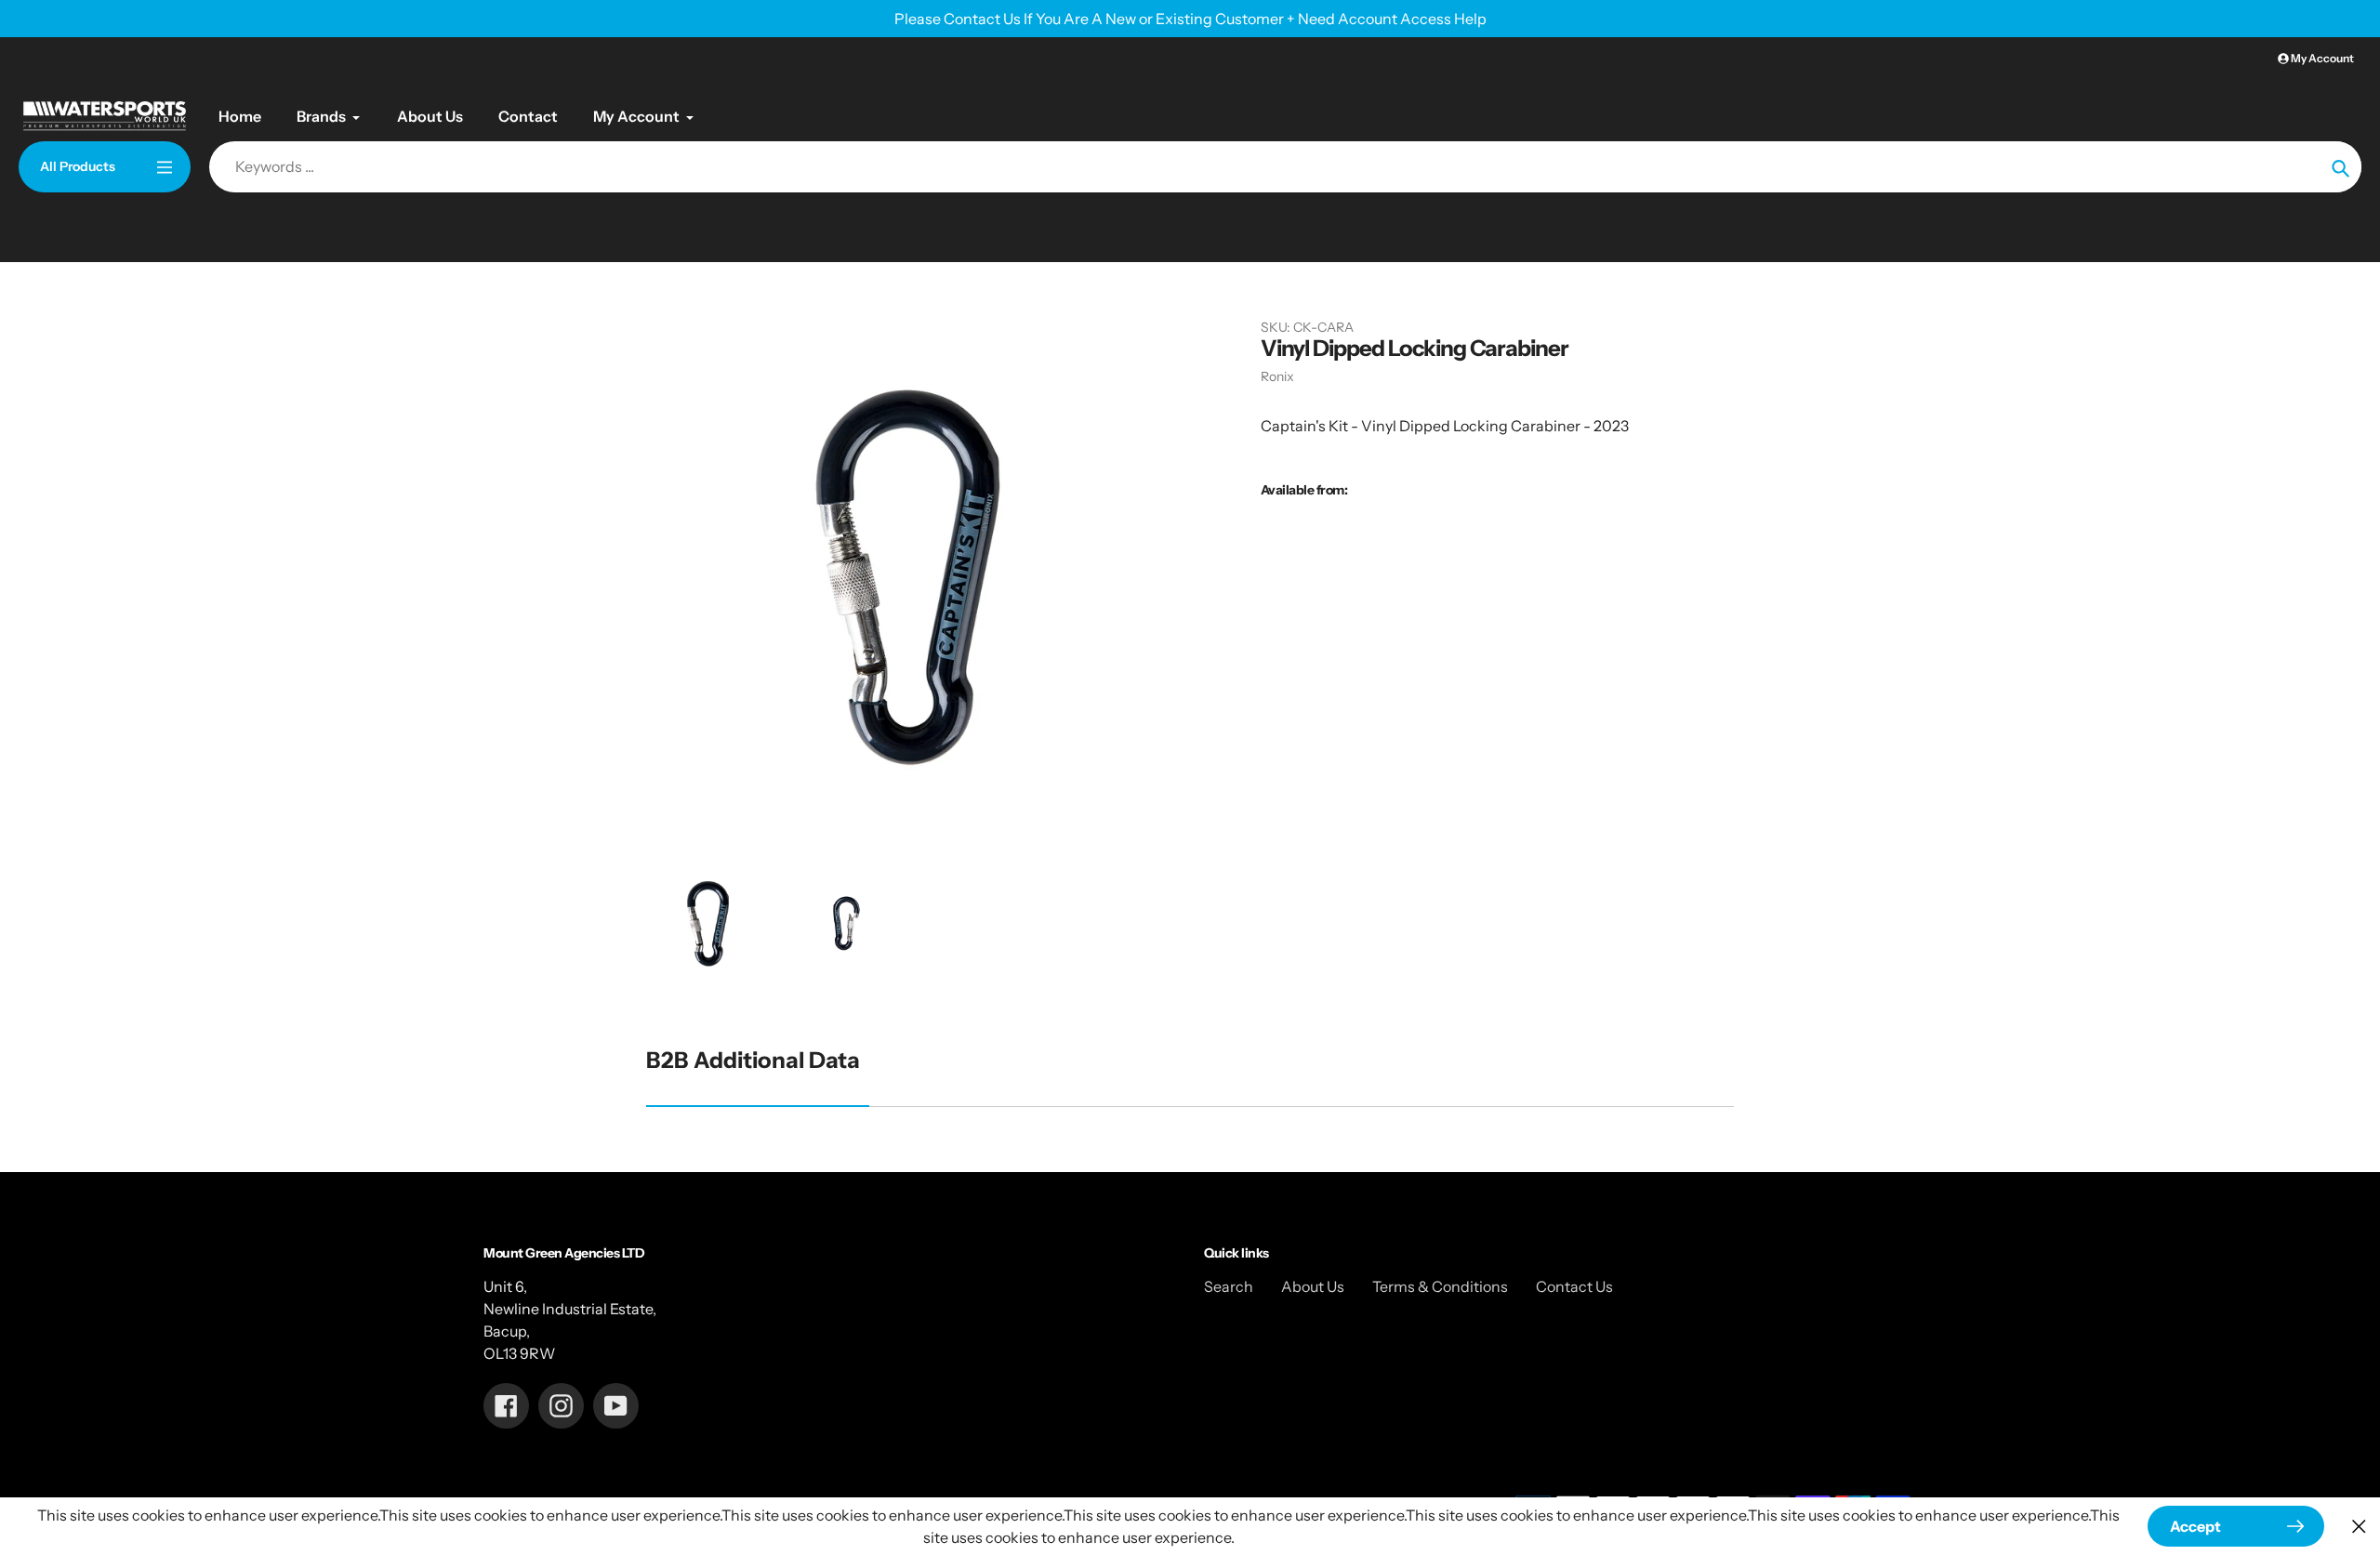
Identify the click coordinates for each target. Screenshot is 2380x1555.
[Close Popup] (2359, 1527)
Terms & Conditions (1440, 1286)
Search (1229, 1286)
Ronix (1277, 376)
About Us (1313, 1286)
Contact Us (1574, 1286)
